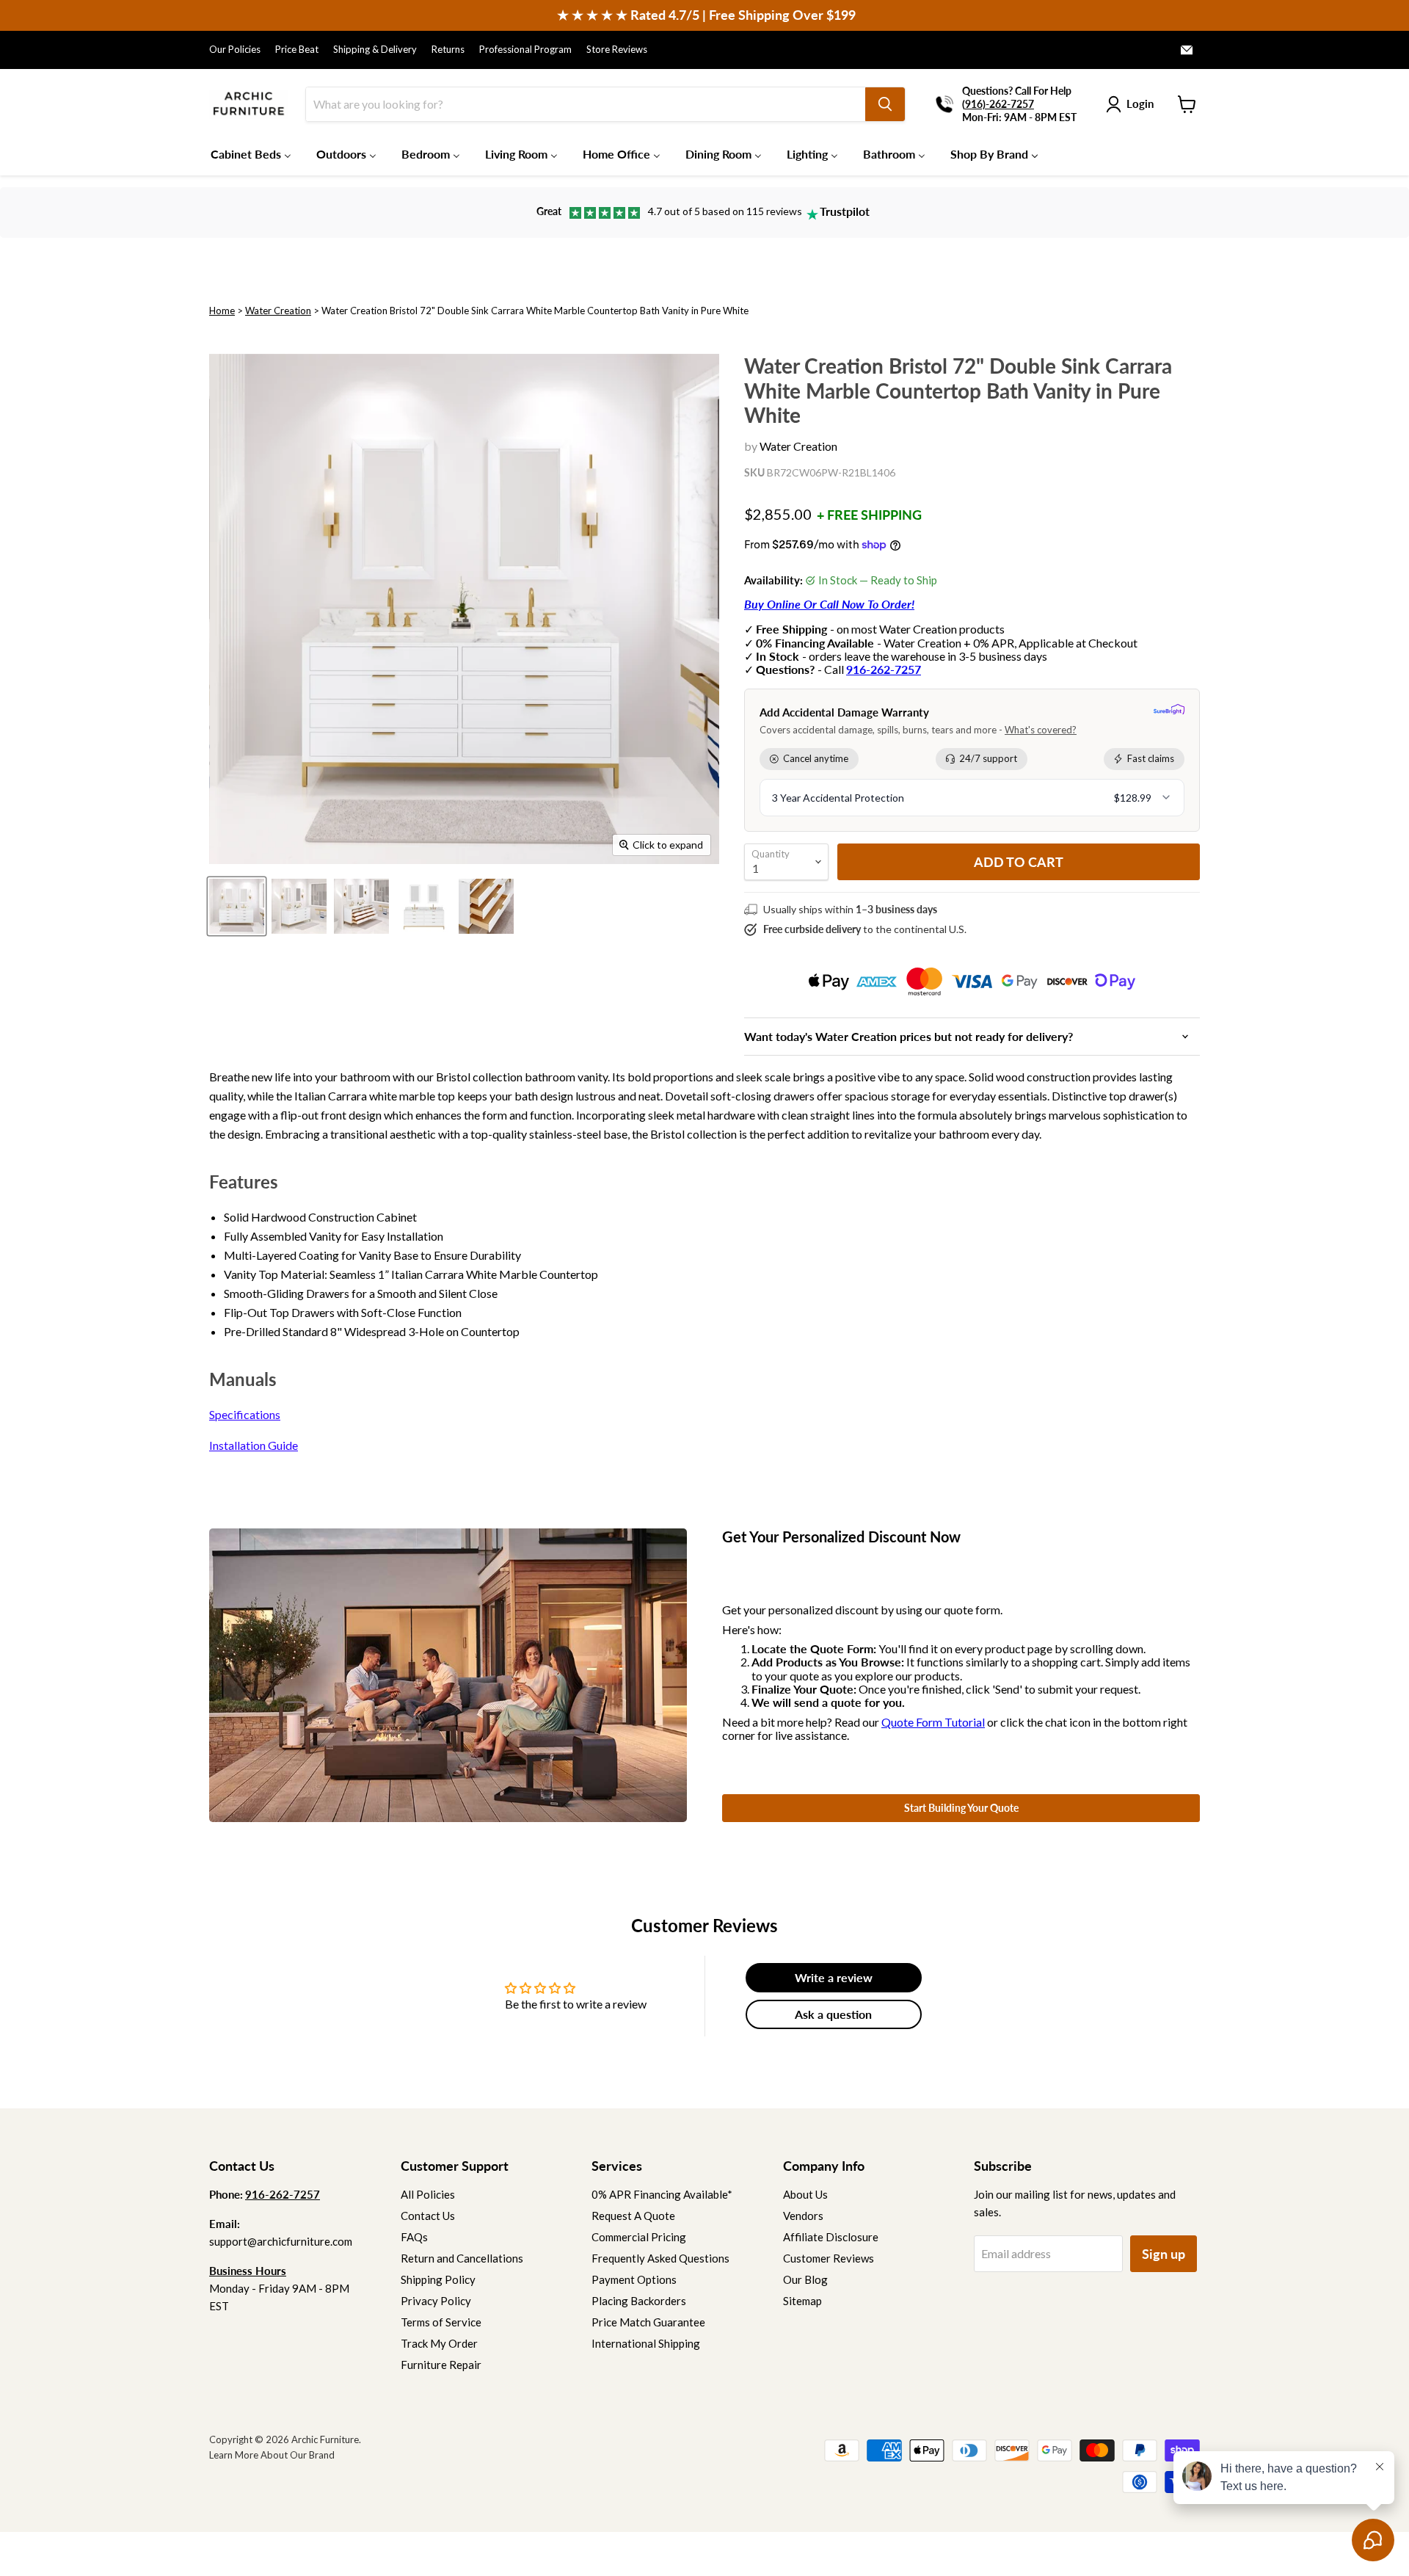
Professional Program (525, 50)
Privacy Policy (436, 2301)
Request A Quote (633, 2216)
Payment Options (634, 2279)
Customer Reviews (829, 2258)
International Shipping (646, 2343)
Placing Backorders (639, 2301)
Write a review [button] (834, 1977)
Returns (448, 50)
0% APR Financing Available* (662, 2194)
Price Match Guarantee (648, 2322)
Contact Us (428, 2216)
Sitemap (802, 2301)
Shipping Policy (438, 2279)
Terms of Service (441, 2322)
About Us (805, 2194)
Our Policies (235, 50)
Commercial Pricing (639, 2237)
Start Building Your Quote (961, 1808)
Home (222, 311)
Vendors (803, 2216)
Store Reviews (617, 50)
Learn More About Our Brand (272, 2455)
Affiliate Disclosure (831, 2237)
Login (1140, 104)
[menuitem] (251, 153)
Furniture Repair (441, 2365)
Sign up (1164, 2254)
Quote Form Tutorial (933, 1722)
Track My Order (439, 2343)
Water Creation (278, 311)
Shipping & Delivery (375, 50)
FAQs (414, 2237)
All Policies (428, 2194)
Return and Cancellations (462, 2258)
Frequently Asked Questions (660, 2258)
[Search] (885, 104)
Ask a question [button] (833, 2014)
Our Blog (805, 2279)
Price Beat (297, 50)
